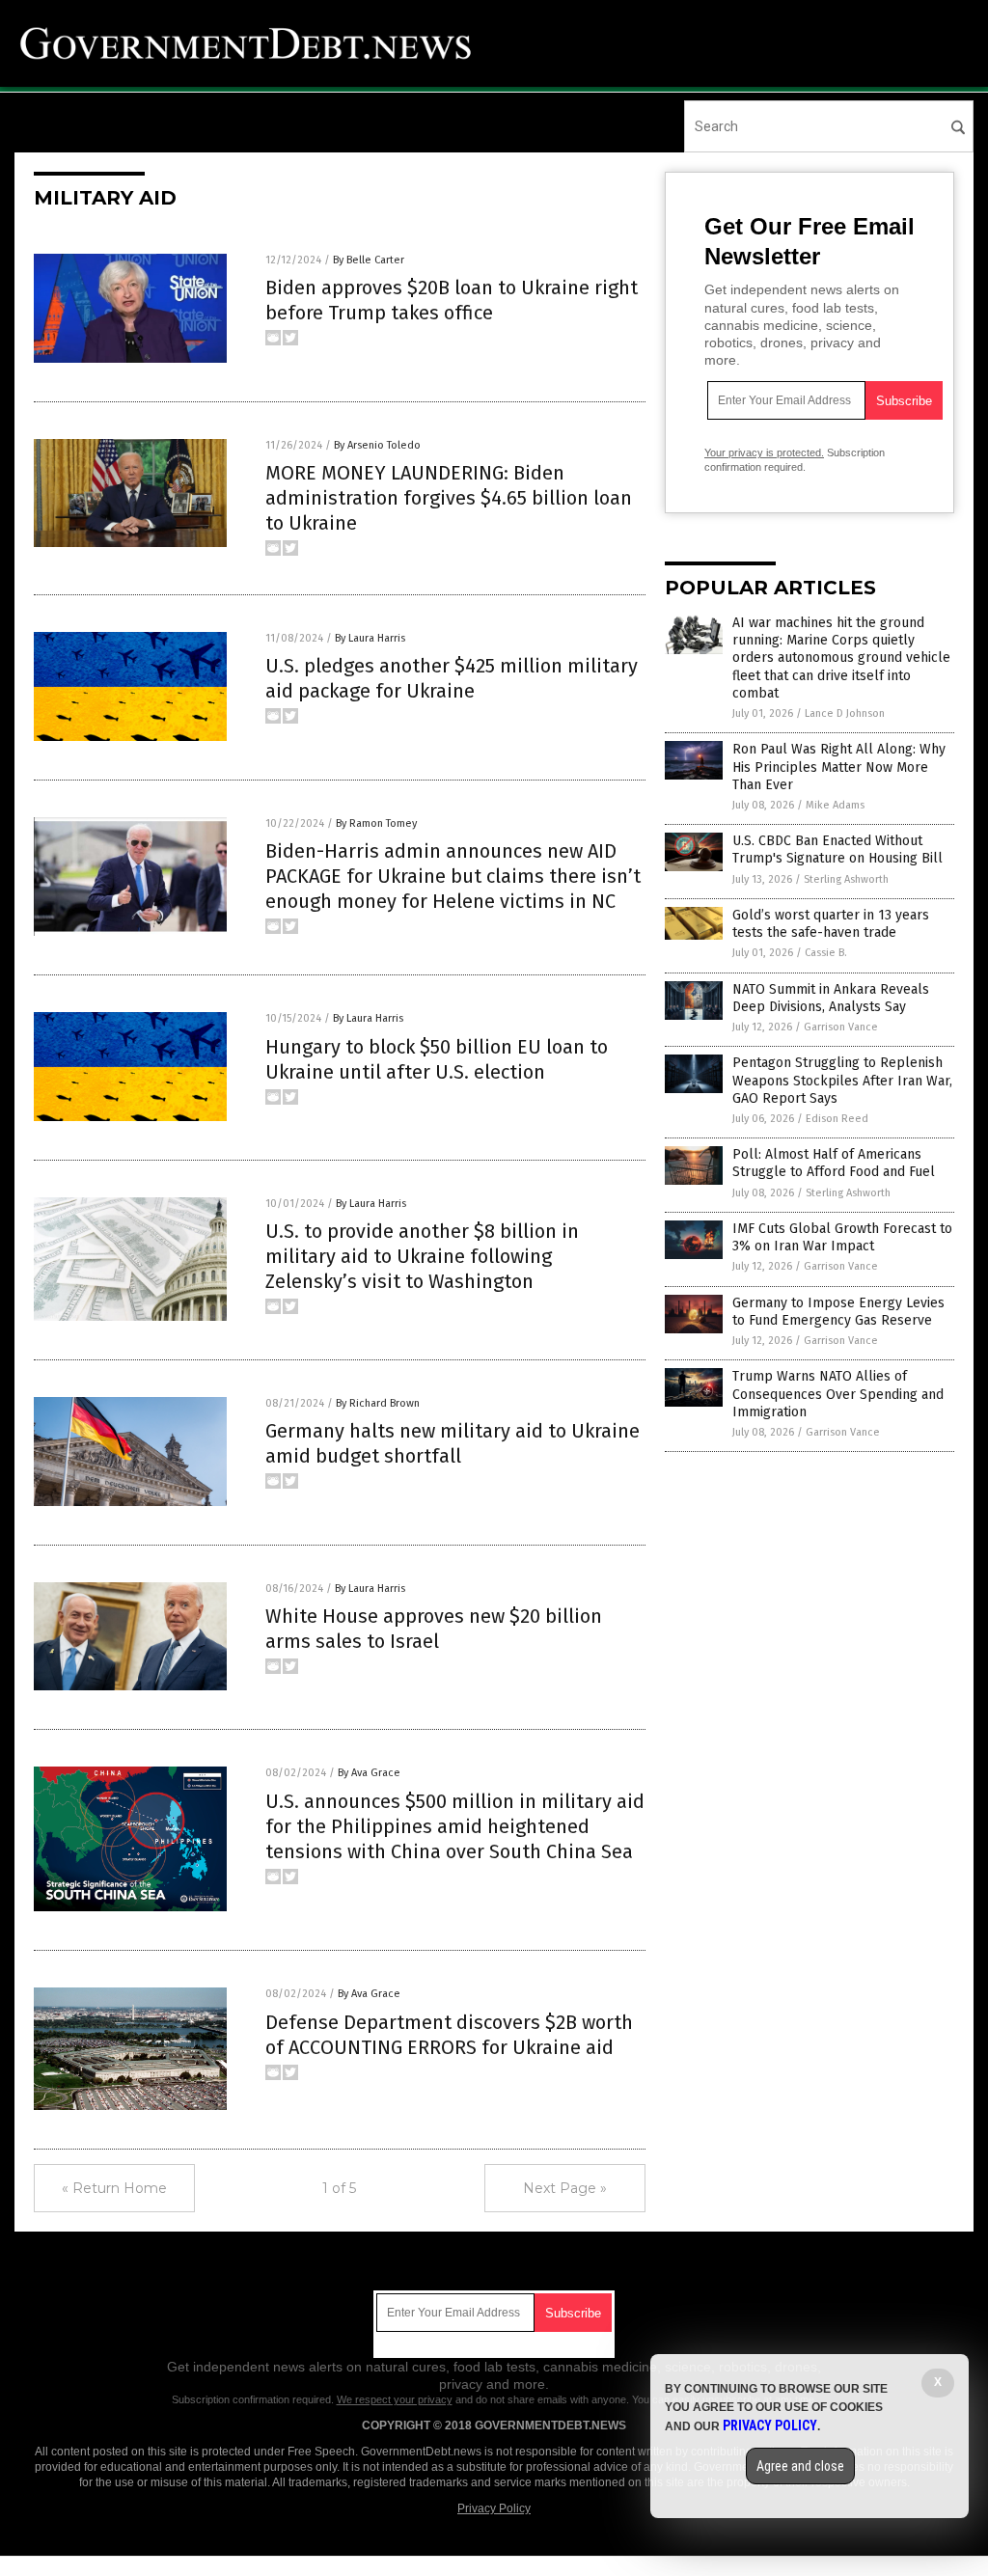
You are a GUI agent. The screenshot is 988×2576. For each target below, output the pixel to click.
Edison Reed (837, 1119)
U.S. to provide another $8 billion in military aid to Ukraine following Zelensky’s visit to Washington (422, 1256)
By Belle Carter (369, 260)
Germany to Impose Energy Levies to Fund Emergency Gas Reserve (838, 1312)
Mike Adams (835, 805)
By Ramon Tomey (376, 823)
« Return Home (114, 2188)
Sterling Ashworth (846, 879)
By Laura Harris (370, 638)
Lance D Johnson (845, 713)
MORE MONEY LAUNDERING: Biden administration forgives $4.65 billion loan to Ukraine (449, 498)
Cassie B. (826, 953)
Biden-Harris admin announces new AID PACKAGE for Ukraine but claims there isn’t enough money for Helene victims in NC (453, 876)
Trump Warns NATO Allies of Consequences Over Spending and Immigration (838, 1394)
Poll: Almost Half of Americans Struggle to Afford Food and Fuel (834, 1163)
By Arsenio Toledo (377, 445)
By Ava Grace (369, 1773)
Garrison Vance (841, 1027)
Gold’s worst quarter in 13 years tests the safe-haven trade (831, 924)
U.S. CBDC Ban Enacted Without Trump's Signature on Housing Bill (837, 850)
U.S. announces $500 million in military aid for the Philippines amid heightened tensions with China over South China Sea (455, 1826)
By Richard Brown (378, 1403)
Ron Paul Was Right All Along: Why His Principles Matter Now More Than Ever (839, 767)
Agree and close (800, 2466)
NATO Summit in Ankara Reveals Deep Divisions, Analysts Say (831, 998)
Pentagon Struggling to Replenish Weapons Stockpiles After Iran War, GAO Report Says (842, 1080)
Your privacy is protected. (764, 452)
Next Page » (565, 2188)
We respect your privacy (395, 2399)
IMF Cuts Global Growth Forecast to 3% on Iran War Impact (842, 1237)
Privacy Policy (494, 2508)
